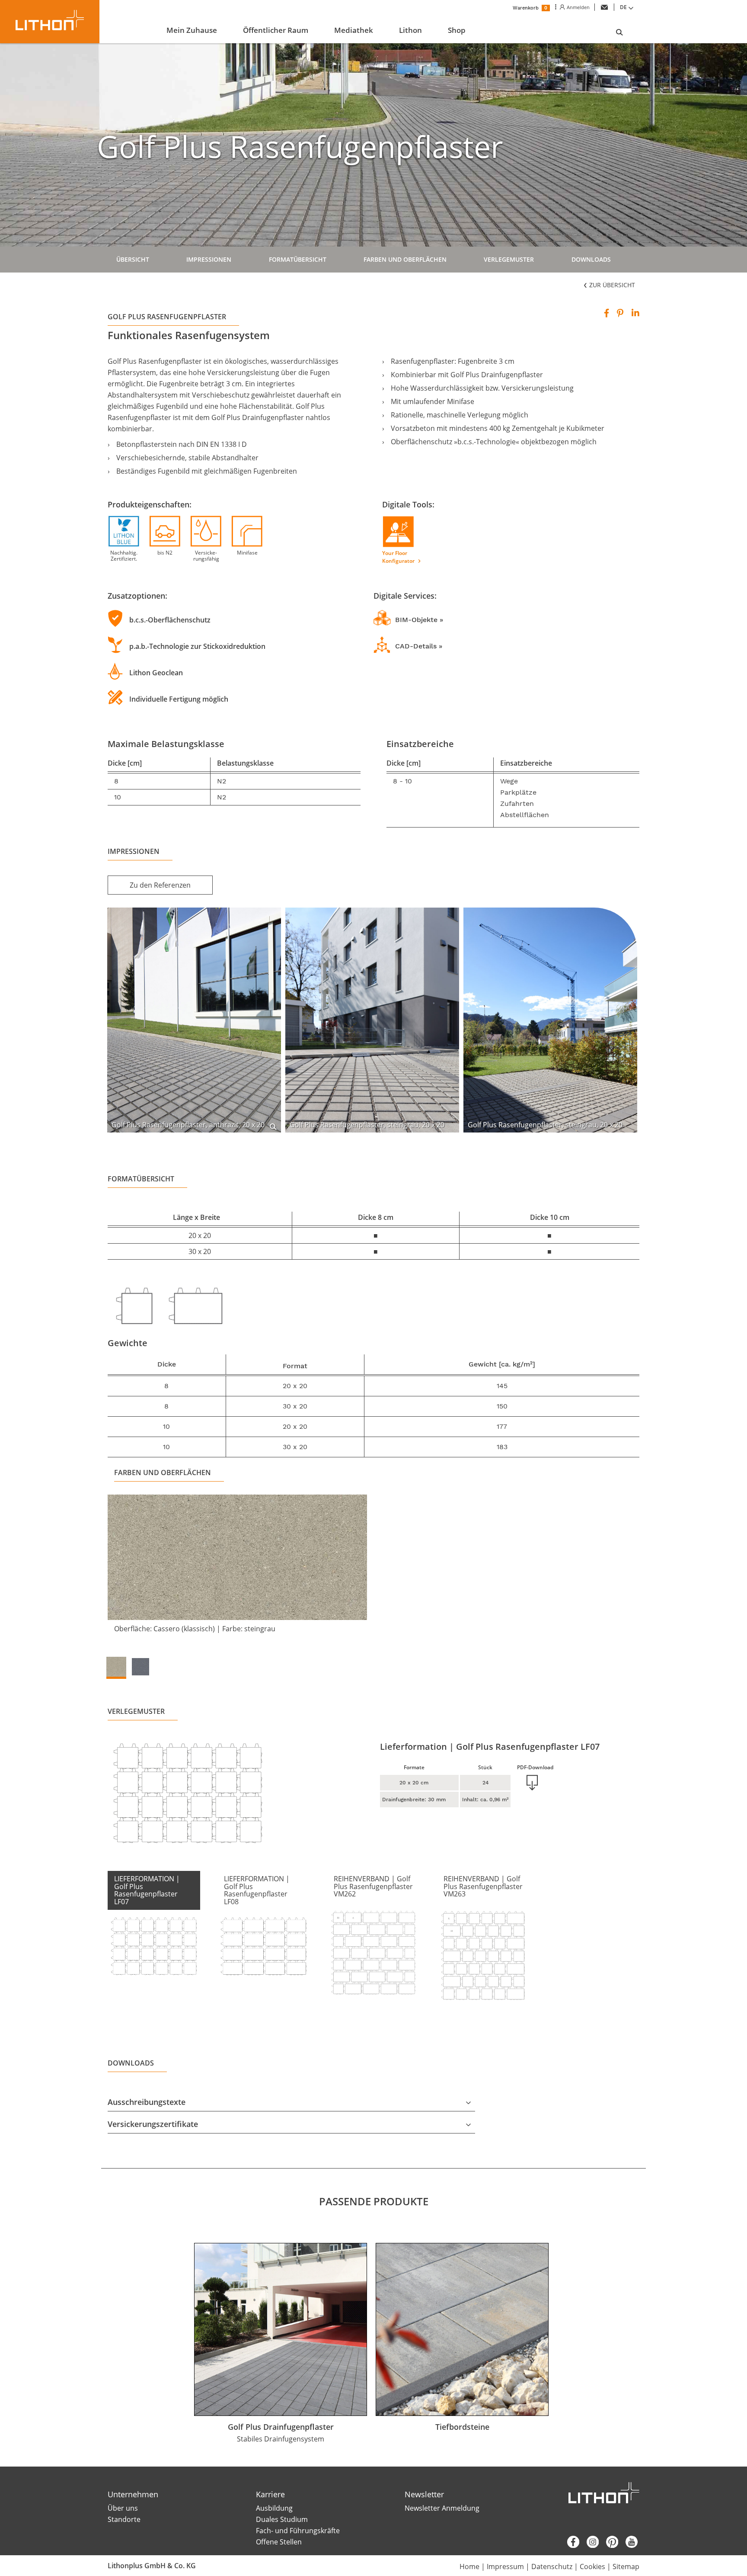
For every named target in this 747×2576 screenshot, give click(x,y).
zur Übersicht (611, 285)
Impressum (505, 2566)
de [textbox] (623, 7)
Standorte (124, 2519)
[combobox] (628, 7)
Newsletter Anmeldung (442, 2508)
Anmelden (577, 7)
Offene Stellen (279, 2542)
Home (469, 2566)
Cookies (592, 2566)
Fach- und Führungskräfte (298, 2531)
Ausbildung (274, 2508)
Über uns (123, 2508)
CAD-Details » (419, 646)
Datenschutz (552, 2566)
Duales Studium (282, 2519)
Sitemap (626, 2566)
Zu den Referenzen (160, 885)
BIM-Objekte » (419, 620)
